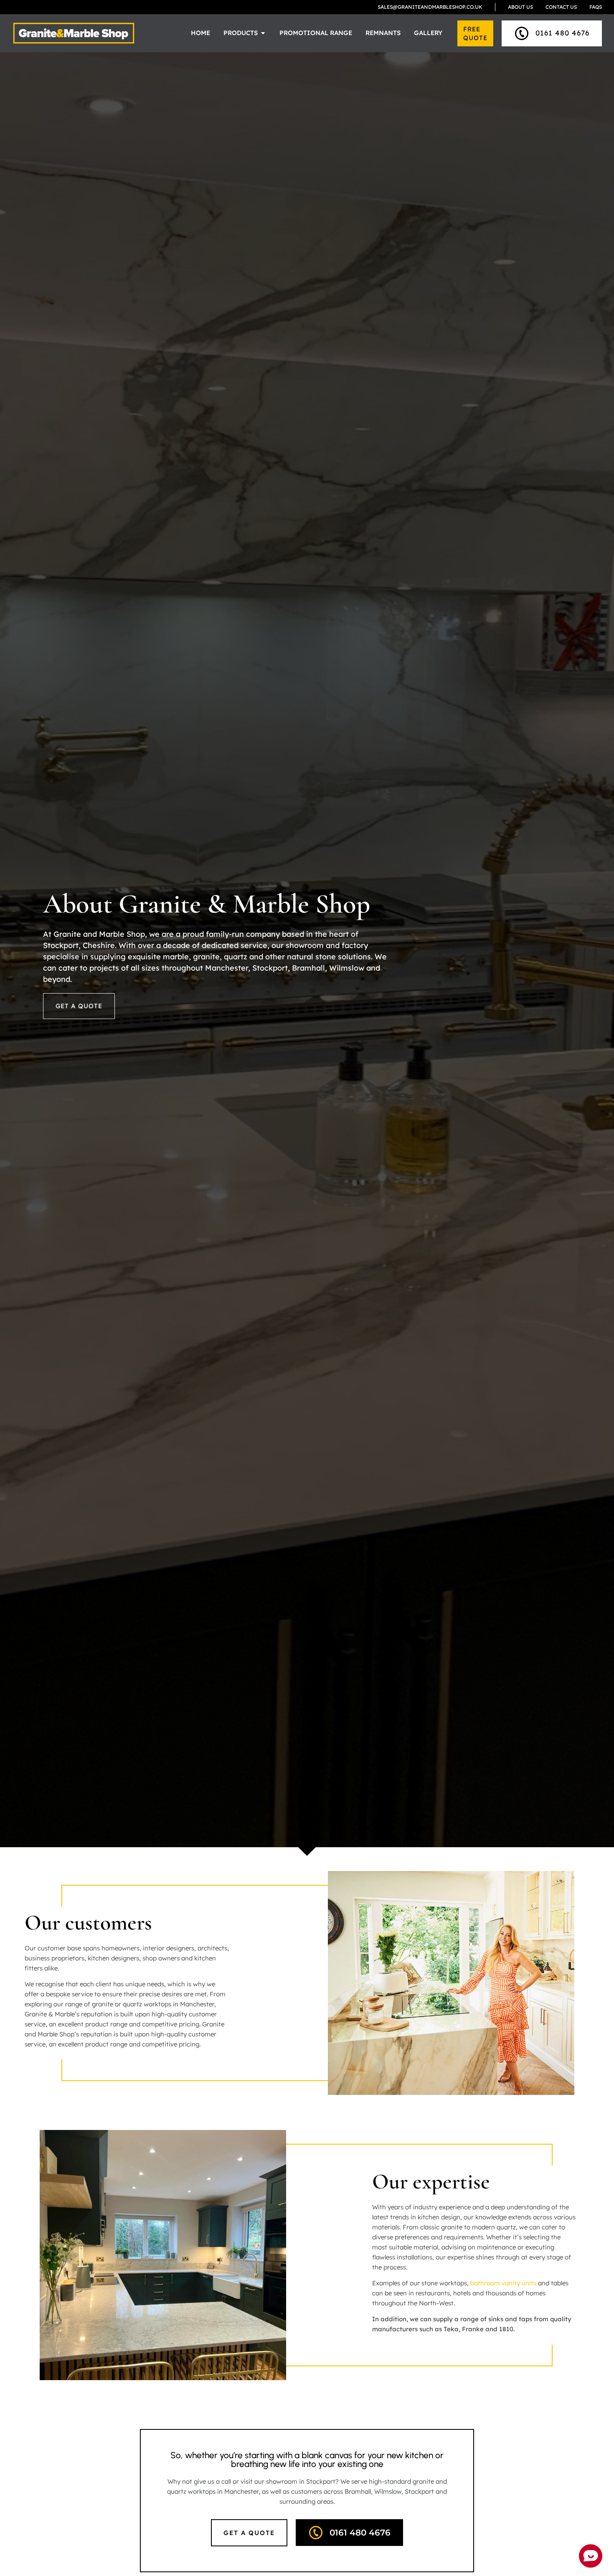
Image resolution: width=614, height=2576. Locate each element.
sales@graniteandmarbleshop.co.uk (430, 7)
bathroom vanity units (503, 2283)
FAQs (596, 7)
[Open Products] (263, 33)
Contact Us (561, 7)
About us (520, 7)
